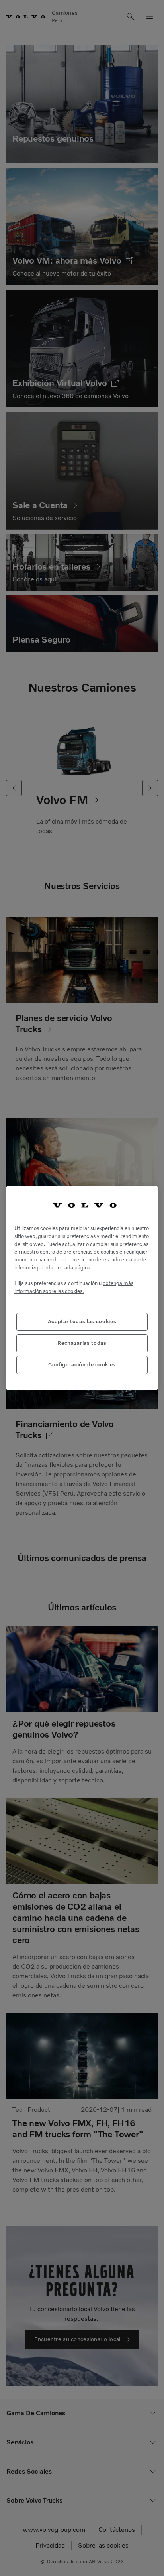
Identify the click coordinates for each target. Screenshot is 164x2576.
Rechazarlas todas (82, 1343)
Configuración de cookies (82, 1365)
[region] (82, 1288)
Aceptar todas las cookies (82, 1322)
